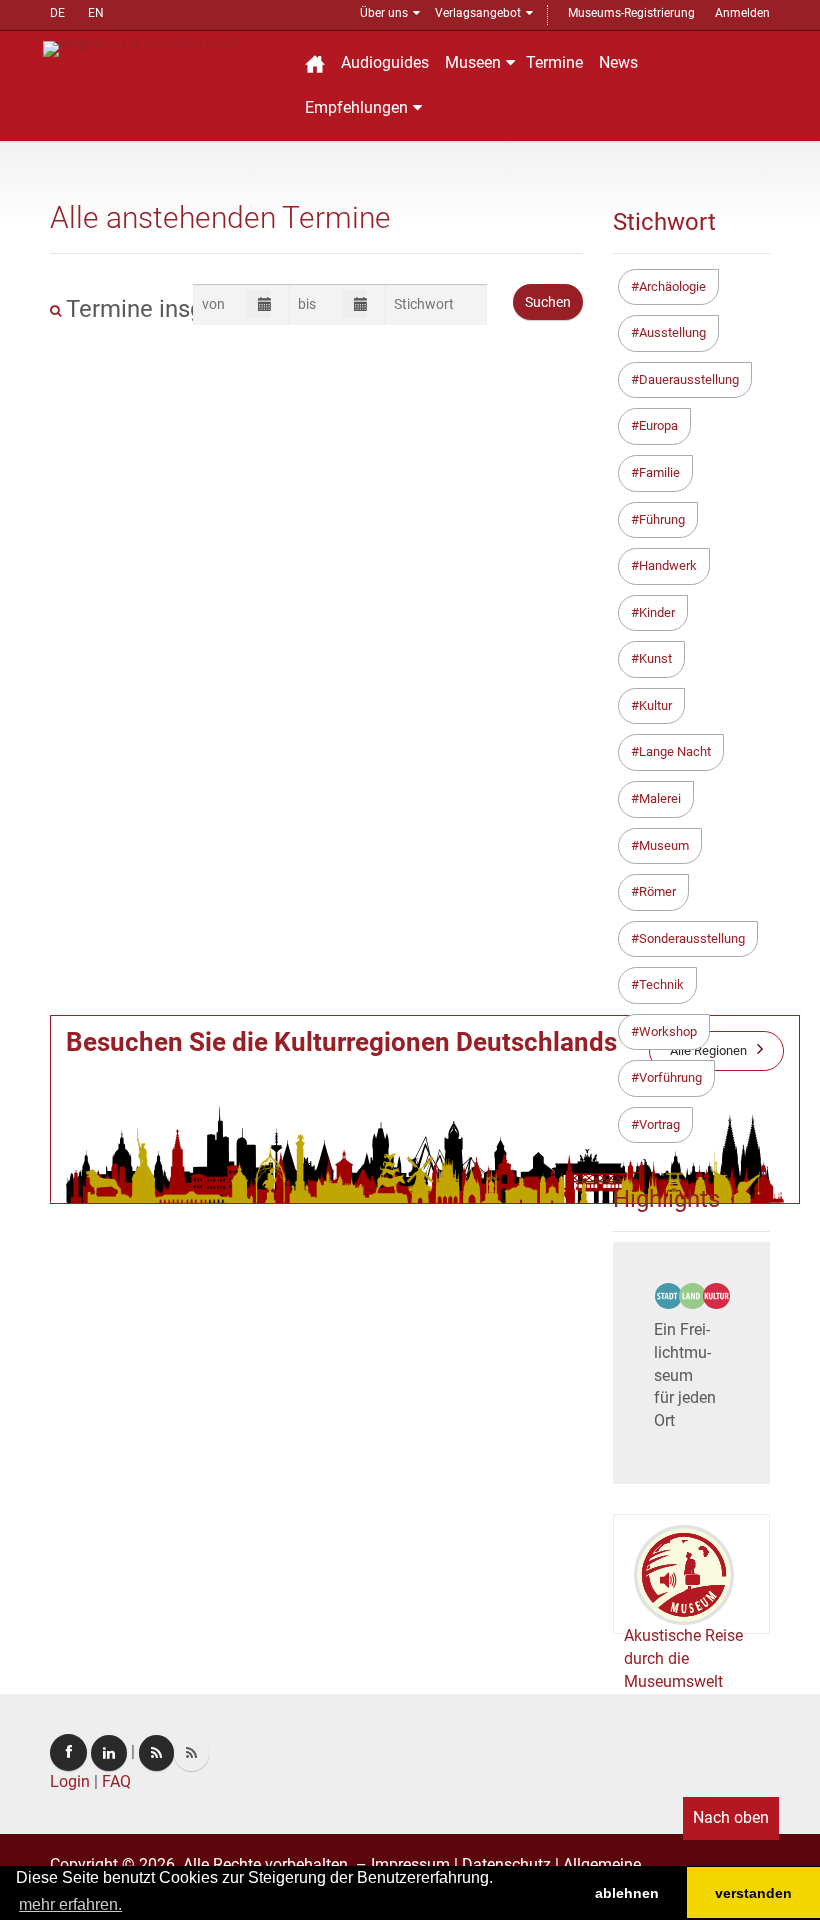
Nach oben (731, 1817)
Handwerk (668, 565)
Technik (661, 984)
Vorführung (670, 1077)
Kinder (657, 612)
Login (70, 1781)
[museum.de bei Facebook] (68, 1752)
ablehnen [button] (627, 1893)
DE (57, 13)
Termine (554, 62)
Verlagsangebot (478, 13)
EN (96, 13)
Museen (473, 62)
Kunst (655, 658)
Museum (664, 845)
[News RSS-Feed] (191, 1753)
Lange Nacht (675, 751)
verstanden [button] (753, 1893)
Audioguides (385, 62)
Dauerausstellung (689, 379)
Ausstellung (672, 332)
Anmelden (742, 13)
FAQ (116, 1781)
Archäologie (672, 286)
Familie (659, 472)
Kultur (655, 705)
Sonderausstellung (692, 938)
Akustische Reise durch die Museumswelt (683, 1658)
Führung (662, 519)
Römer (657, 891)
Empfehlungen (356, 107)
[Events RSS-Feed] (156, 1753)
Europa (658, 425)
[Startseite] (315, 63)
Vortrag (659, 1124)
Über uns (384, 13)
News (618, 62)
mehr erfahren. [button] (70, 1904)
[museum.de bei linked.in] (109, 1753)
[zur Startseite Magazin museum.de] (162, 47)
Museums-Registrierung (631, 13)
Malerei (660, 798)
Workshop (668, 1031)
